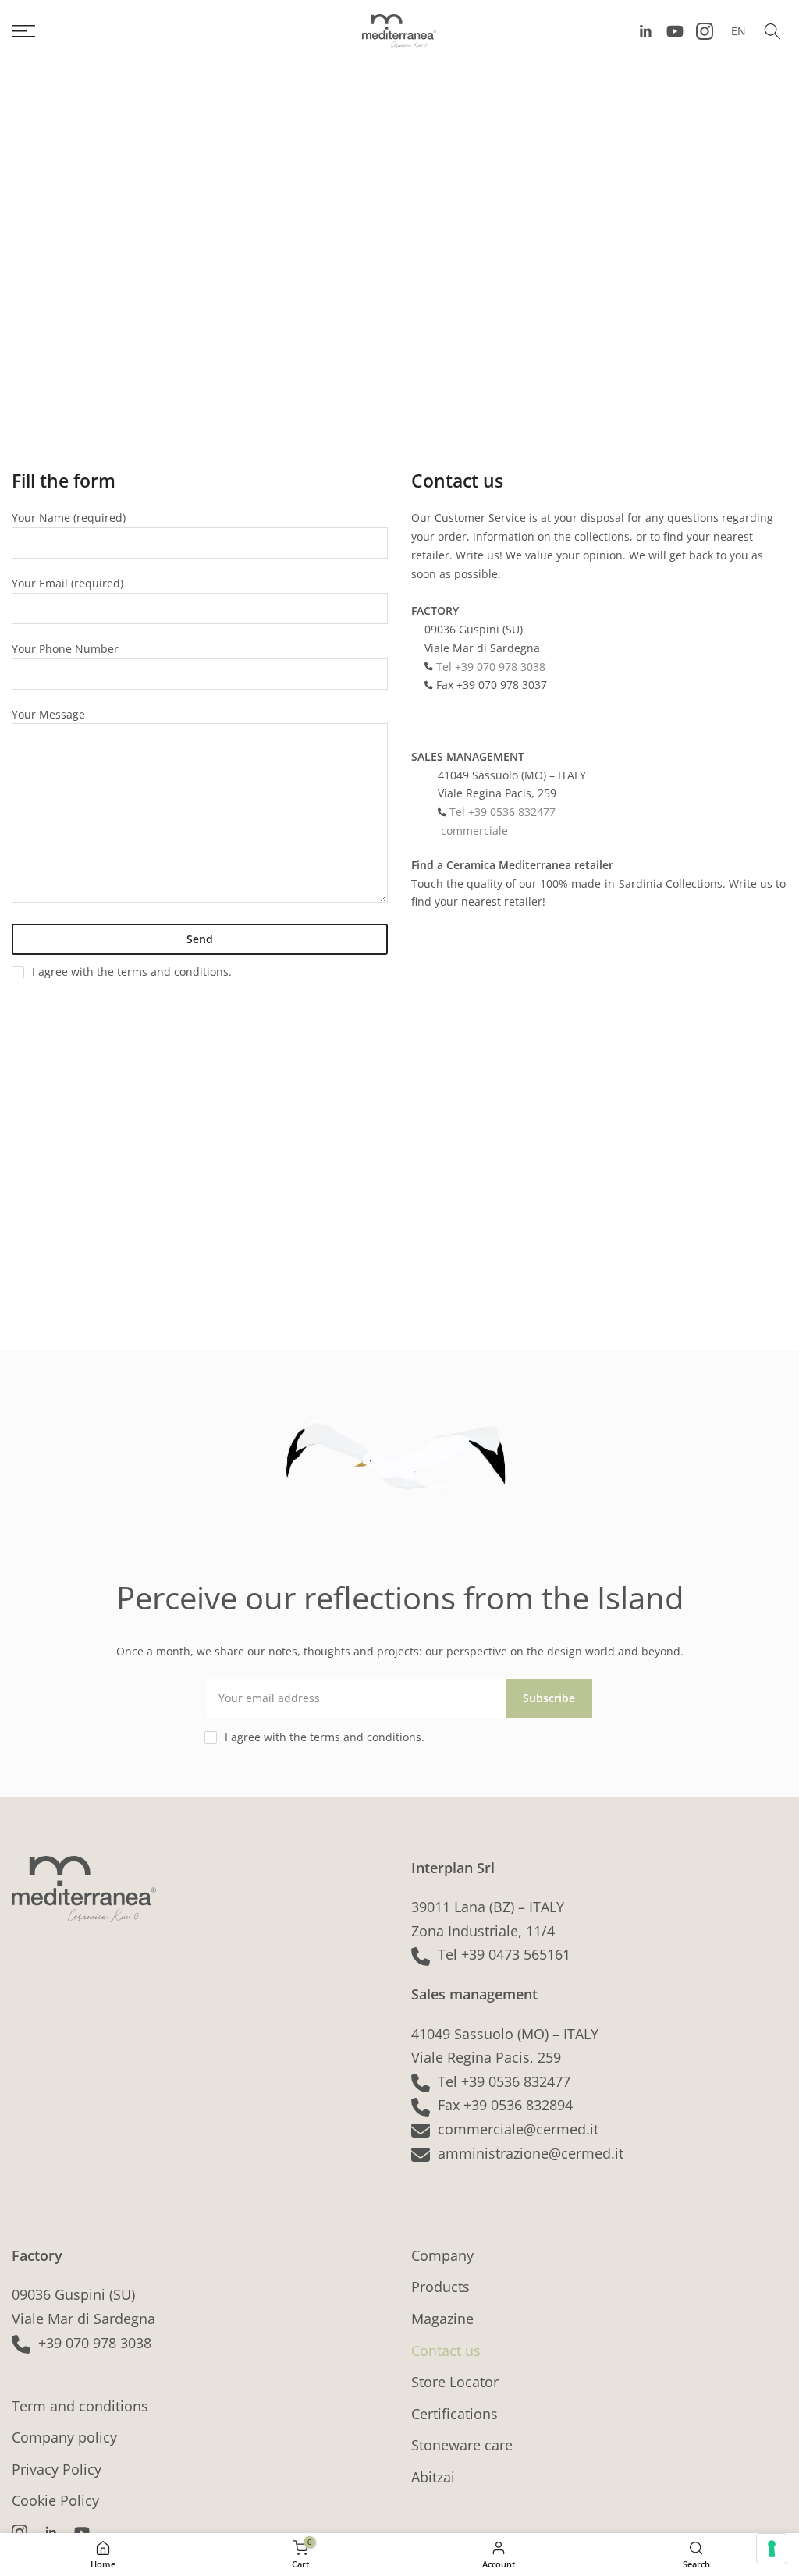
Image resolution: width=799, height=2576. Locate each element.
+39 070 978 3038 (95, 2343)
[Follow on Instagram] (705, 31)
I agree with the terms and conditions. (132, 972)
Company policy (64, 2437)
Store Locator (455, 2382)
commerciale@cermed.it (518, 2129)
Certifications (455, 2414)
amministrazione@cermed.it (531, 2153)
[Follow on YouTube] (675, 31)
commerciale (473, 830)
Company (442, 2255)
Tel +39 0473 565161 (504, 1954)
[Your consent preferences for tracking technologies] (772, 2549)
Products (440, 2287)
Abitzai (433, 2477)
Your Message (48, 714)
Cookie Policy (55, 2500)
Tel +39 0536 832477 (501, 812)
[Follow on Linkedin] (645, 31)
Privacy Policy (57, 2469)
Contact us (446, 2351)
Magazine (442, 2319)
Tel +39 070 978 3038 (489, 667)
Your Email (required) (67, 583)
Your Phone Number (65, 649)
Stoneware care (462, 2445)
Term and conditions (80, 2406)
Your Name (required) (69, 518)
